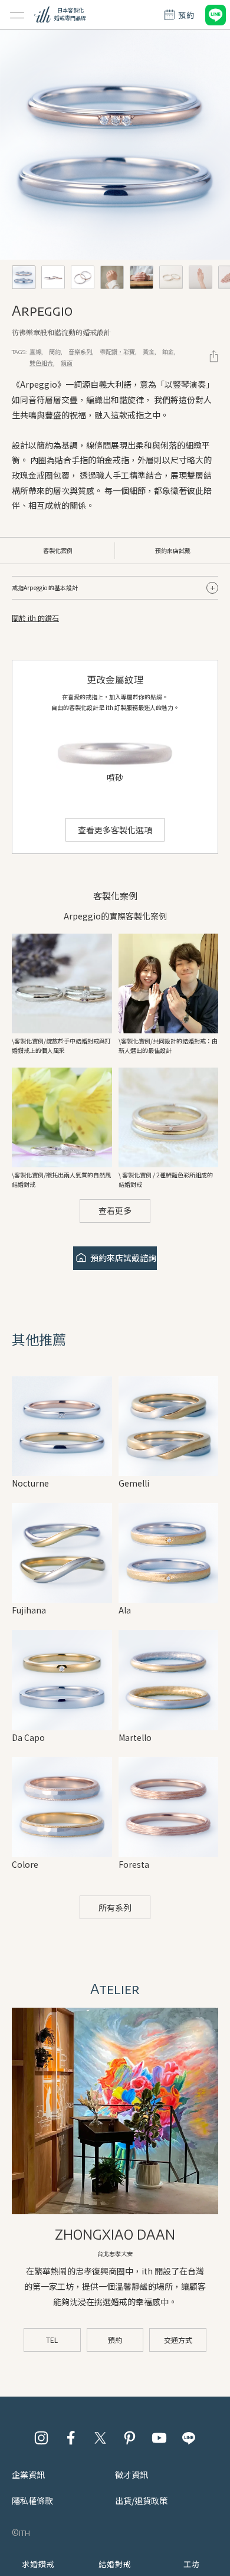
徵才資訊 (132, 2474)
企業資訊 (28, 2474)
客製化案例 (58, 550)
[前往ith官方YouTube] (159, 2438)
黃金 (149, 351)
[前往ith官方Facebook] (71, 2438)
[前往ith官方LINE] (189, 2438)
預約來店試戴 (173, 550)
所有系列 (115, 1907)
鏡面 (67, 363)
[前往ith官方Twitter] (100, 2438)
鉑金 (168, 351)
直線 (35, 351)
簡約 (55, 351)
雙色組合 (41, 363)
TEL (52, 2340)
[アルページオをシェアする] (214, 356)
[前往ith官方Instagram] (41, 2438)
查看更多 (115, 1210)
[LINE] (215, 15)
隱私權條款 (32, 2500)
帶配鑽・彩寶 (117, 351)
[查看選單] (17, 15)
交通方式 (178, 2340)
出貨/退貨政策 (141, 2500)
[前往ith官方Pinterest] (130, 2438)
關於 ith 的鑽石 (35, 618)
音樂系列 (80, 351)
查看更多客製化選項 (115, 830)
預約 (115, 2340)
